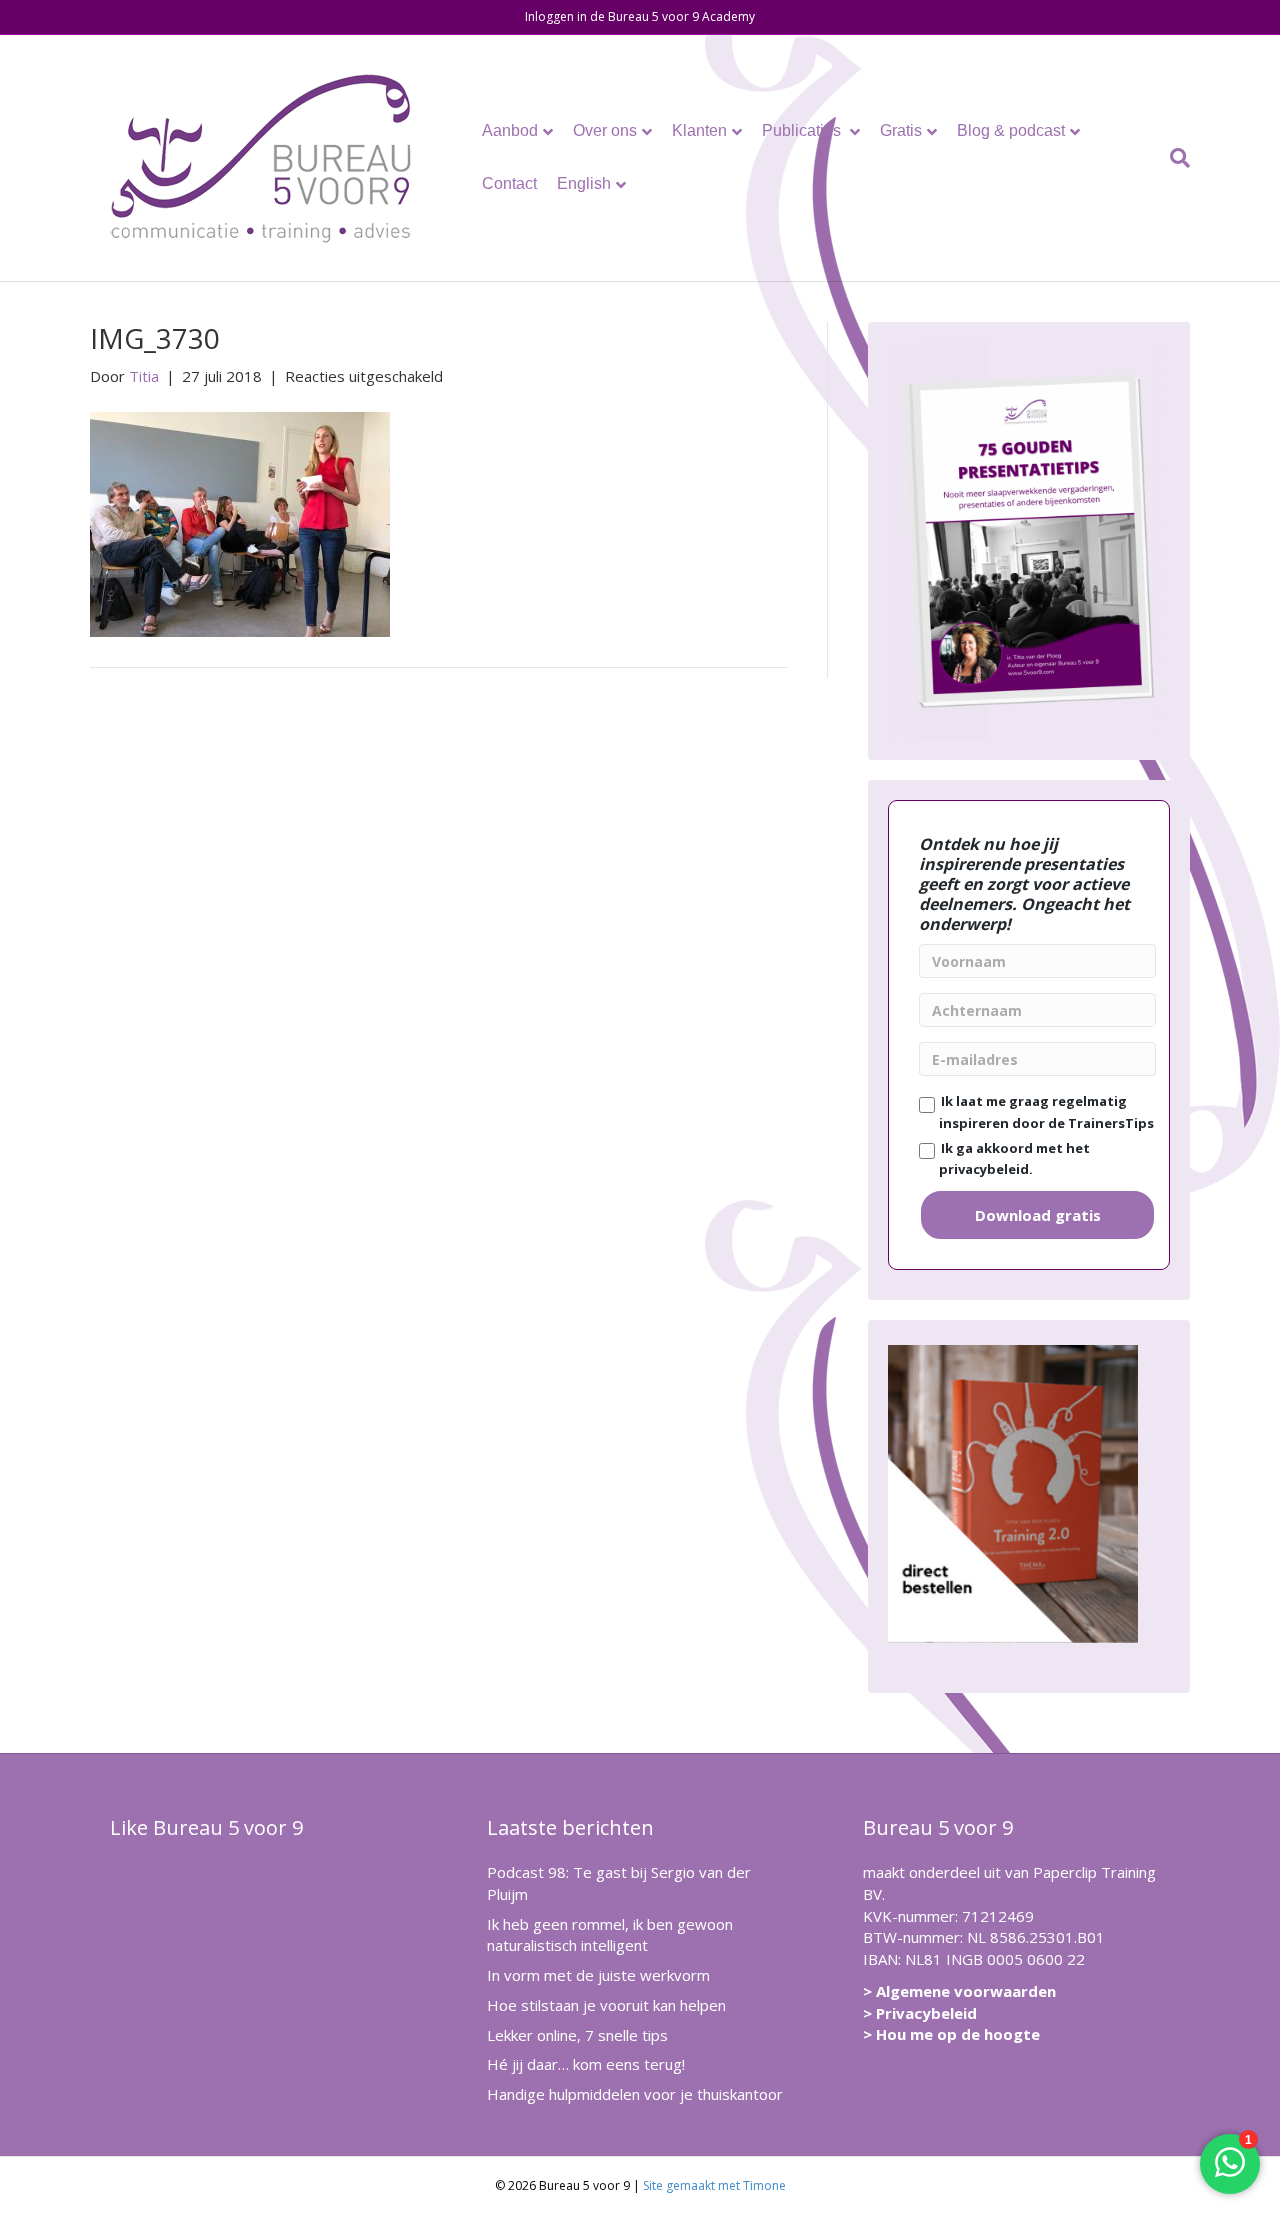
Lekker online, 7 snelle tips (577, 2035)
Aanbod (510, 130)
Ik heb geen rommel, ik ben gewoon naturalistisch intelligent (610, 1935)
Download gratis (1038, 1215)
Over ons (605, 130)
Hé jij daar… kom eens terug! (586, 2064)
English (584, 183)
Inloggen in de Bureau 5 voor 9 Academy (640, 16)
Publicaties (803, 130)
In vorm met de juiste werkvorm (598, 1975)
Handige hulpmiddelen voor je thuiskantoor (635, 2094)
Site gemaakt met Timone (714, 2185)
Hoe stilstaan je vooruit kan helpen (606, 2005)
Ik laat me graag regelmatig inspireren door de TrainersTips (1044, 1112)
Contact (509, 183)
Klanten (699, 130)
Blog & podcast (1011, 130)
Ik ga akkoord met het (1012, 1159)
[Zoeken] (1175, 158)
